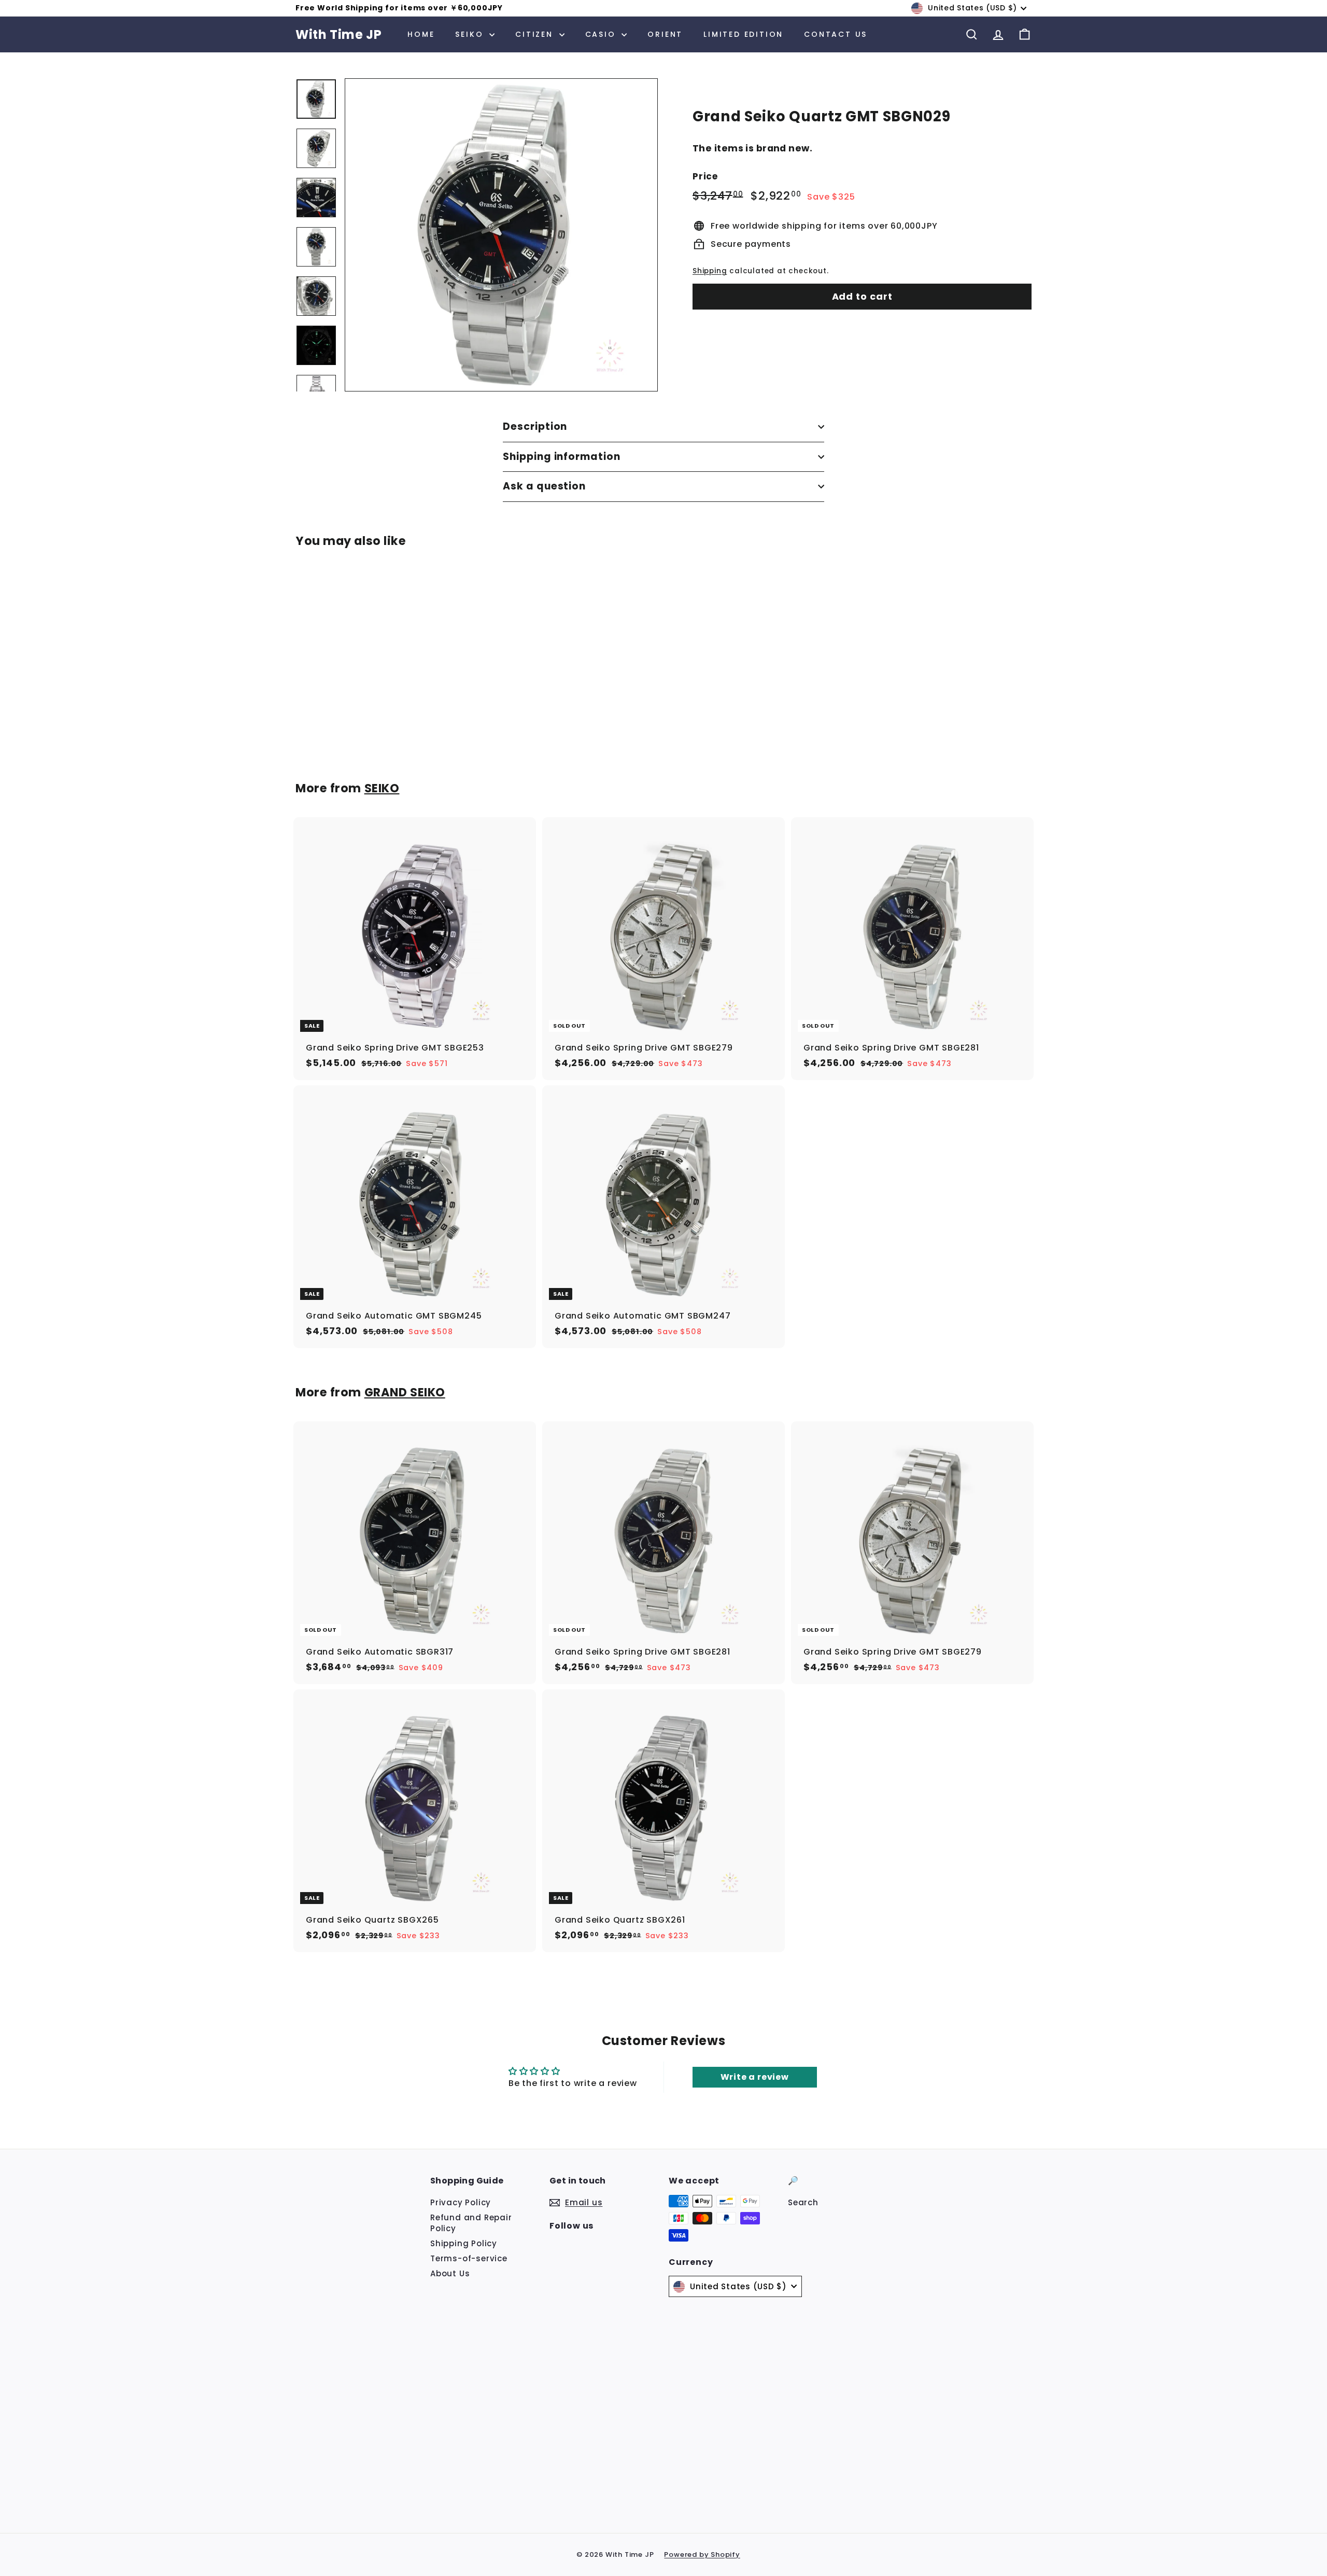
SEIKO (471, 34)
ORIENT (665, 34)
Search (803, 2202)
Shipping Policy (464, 2243)
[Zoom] (501, 235)
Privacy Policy (461, 2202)
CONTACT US (836, 34)
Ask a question (544, 486)
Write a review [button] (755, 2077)
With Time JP (338, 34)
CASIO (602, 34)
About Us (450, 2273)
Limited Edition (743, 34)
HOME (421, 34)
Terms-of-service (469, 2258)
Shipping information (562, 457)
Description (535, 426)
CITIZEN (536, 34)
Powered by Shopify (702, 2554)
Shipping (710, 271)
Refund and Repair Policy (471, 2223)
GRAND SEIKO (405, 1392)
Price (705, 177)
